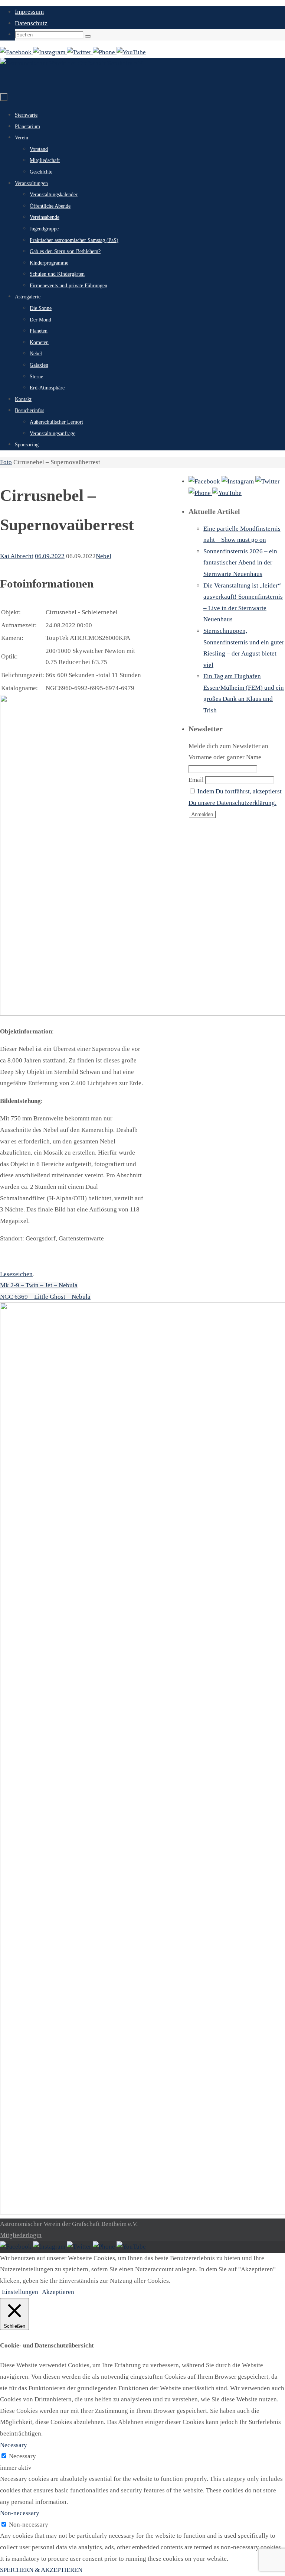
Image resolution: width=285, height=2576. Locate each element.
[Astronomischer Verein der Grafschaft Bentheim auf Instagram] (50, 52)
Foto (6, 462)
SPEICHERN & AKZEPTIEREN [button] (41, 2570)
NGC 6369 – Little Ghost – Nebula (45, 1297)
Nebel (104, 556)
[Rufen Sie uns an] (105, 52)
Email (196, 780)
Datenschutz (31, 23)
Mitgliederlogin (21, 2235)
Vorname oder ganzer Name (225, 757)
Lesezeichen (16, 1274)
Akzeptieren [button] (58, 2292)
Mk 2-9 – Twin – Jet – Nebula (39, 1285)
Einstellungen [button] (20, 2292)
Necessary (22, 2456)
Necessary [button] (14, 2445)
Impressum (29, 12)
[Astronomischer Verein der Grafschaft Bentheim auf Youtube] (131, 52)
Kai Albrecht (17, 556)
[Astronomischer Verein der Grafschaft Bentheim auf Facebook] (17, 52)
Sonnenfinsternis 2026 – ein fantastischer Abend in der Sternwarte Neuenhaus (240, 563)
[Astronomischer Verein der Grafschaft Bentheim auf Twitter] (80, 52)
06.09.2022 (50, 556)
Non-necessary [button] (20, 2513)
